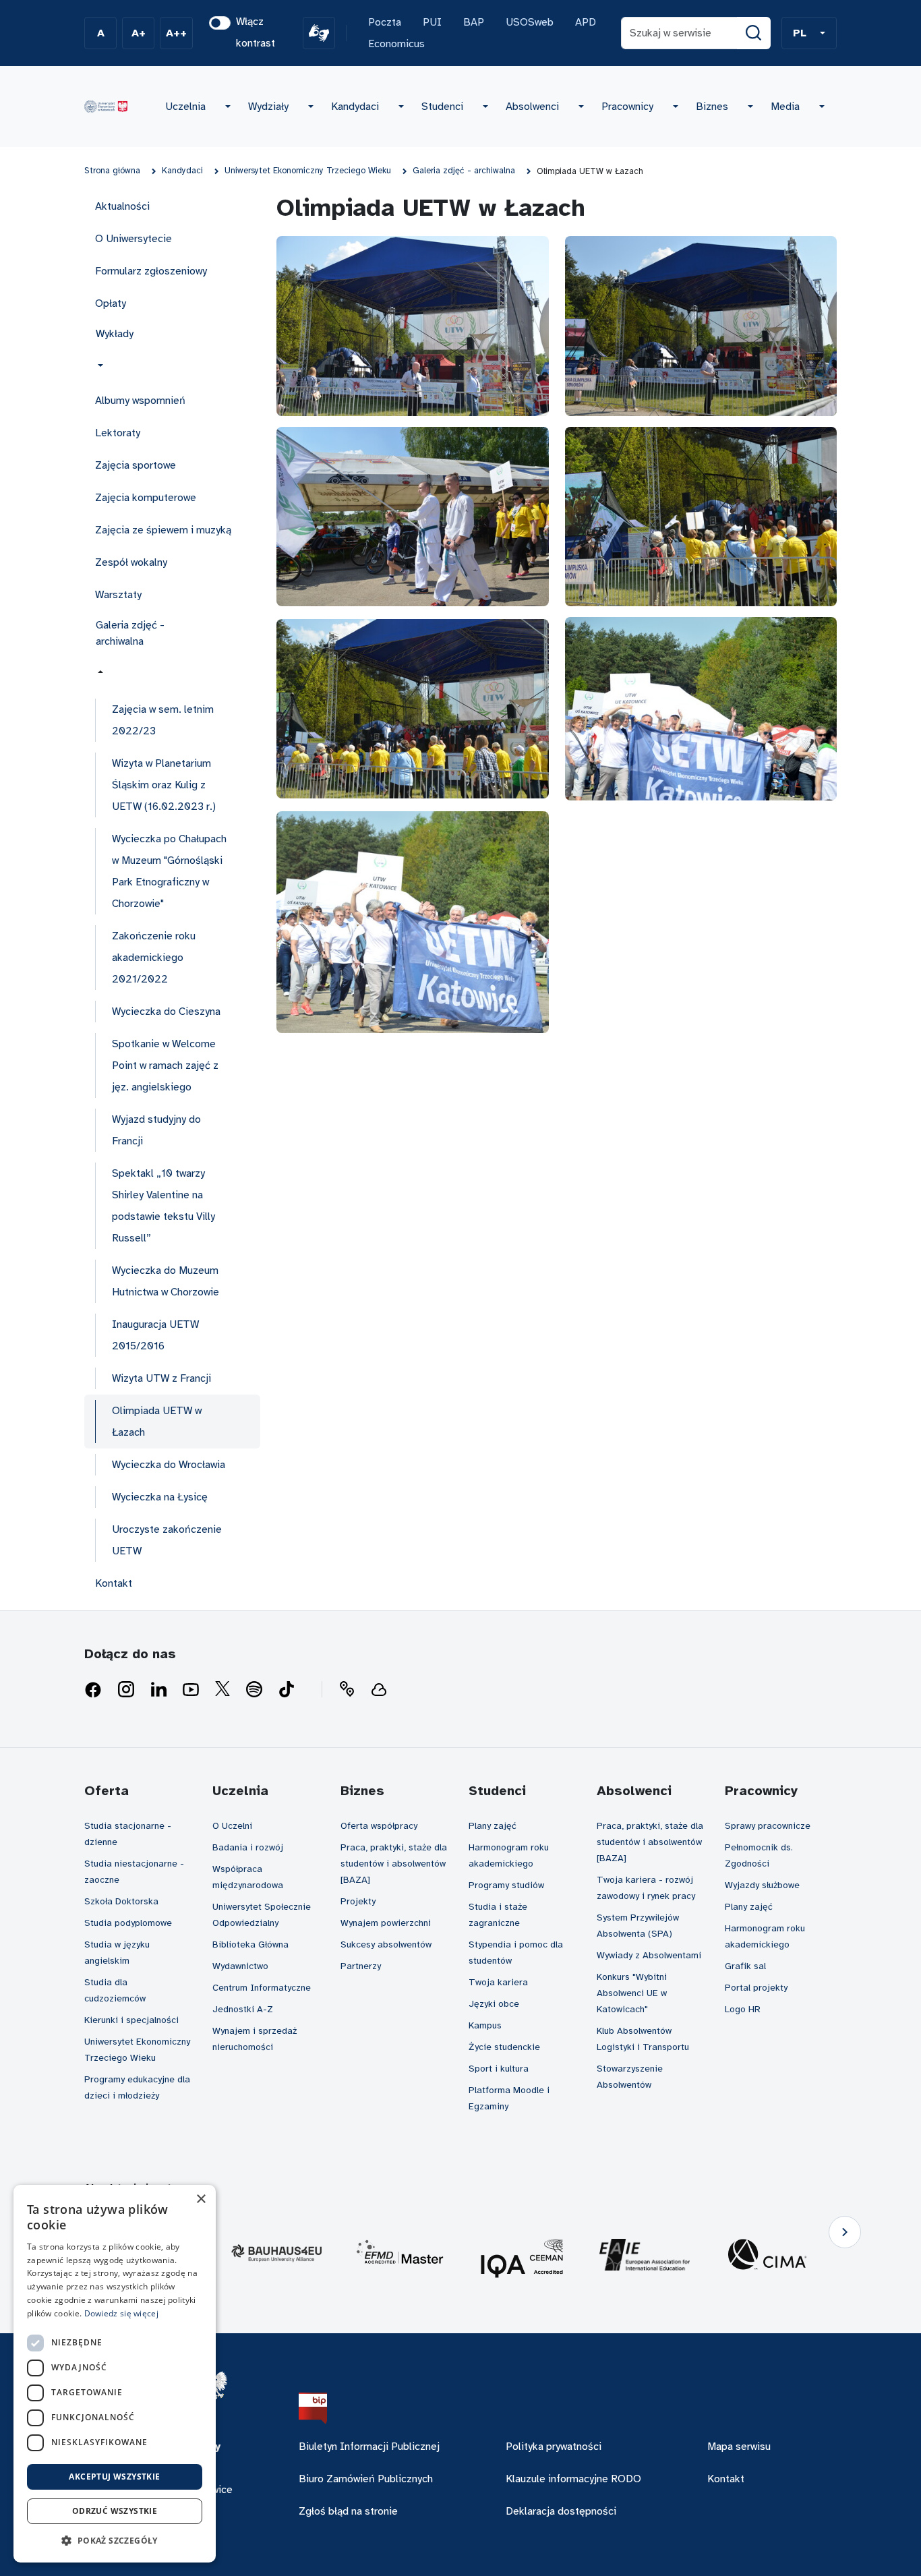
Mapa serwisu (739, 2447)
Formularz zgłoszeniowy (151, 271)
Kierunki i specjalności (131, 2020)
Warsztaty (118, 595)
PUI (432, 22)
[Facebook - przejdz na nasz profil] (93, 1690)
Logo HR (743, 2009)
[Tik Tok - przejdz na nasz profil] (287, 1690)
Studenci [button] (442, 107)
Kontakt (114, 1583)
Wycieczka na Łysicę (160, 1497)
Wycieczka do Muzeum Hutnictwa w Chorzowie (166, 1281)
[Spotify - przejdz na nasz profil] (254, 1690)
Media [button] (785, 107)
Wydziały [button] (268, 107)
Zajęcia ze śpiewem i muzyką (163, 530)
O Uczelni (232, 1826)
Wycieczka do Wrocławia (169, 1465)
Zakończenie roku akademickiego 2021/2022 (154, 958)
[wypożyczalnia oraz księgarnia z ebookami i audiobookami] (379, 1690)
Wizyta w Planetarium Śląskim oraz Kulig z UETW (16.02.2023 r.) (164, 785)
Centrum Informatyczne (262, 1988)
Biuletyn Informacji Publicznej (369, 2447)
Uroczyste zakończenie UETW (167, 1540)
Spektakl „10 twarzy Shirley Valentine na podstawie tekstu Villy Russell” (164, 1206)
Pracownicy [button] (627, 107)
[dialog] (115, 2374)
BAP (474, 22)
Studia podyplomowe (128, 1923)
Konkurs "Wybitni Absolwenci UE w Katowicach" (632, 1993)
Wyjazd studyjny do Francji (156, 1130)
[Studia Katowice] (106, 107)
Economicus (396, 44)
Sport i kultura (499, 2069)
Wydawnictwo (240, 1966)
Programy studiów (506, 1885)
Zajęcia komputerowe (146, 498)
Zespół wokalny (131, 562)
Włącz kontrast (256, 32)
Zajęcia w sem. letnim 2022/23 (163, 720)
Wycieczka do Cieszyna (166, 1012)
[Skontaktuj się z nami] (347, 1690)
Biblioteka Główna (250, 1944)
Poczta (385, 22)
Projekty (358, 1901)
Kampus (485, 2025)
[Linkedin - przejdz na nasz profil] (158, 1690)
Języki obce (494, 2004)
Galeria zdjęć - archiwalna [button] (130, 633)
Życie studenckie (504, 2047)
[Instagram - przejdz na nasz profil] (126, 1690)
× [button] (201, 2199)
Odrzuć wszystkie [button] (115, 2511)
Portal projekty (756, 1988)
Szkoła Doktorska (121, 1901)
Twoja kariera (498, 1982)
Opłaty (111, 303)
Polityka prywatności (554, 2447)
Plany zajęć (493, 1826)
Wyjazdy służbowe (762, 1885)
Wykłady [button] (115, 334)
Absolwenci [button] (532, 107)
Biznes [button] (712, 107)
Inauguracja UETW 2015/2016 (155, 1335)
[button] (809, 33)
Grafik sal (745, 1966)
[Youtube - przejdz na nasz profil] (191, 1690)
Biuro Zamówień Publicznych (366, 2479)
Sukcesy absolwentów (386, 1944)
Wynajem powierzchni (386, 1923)
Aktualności (122, 206)
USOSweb (530, 22)
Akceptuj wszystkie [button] (114, 2477)
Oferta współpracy (379, 1826)
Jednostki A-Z (243, 2009)
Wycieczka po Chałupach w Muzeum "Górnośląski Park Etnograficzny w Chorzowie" (169, 871)
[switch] (220, 23)
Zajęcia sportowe (136, 465)
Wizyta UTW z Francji (161, 1378)
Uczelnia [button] (185, 107)
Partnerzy (361, 1966)
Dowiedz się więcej (121, 2313)
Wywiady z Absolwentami (649, 1955)
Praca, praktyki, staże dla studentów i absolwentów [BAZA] (394, 1864)
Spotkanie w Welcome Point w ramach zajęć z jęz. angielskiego (165, 1065)
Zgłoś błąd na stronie (348, 2511)
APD (586, 22)
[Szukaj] (754, 33)
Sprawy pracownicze (768, 1826)
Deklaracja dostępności (561, 2511)
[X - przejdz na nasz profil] (222, 1690)
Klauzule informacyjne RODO (573, 2479)
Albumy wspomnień (140, 401)
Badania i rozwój (248, 1847)
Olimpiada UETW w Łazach (157, 1422)
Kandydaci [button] (355, 107)
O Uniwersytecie (133, 239)
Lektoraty (118, 433)
